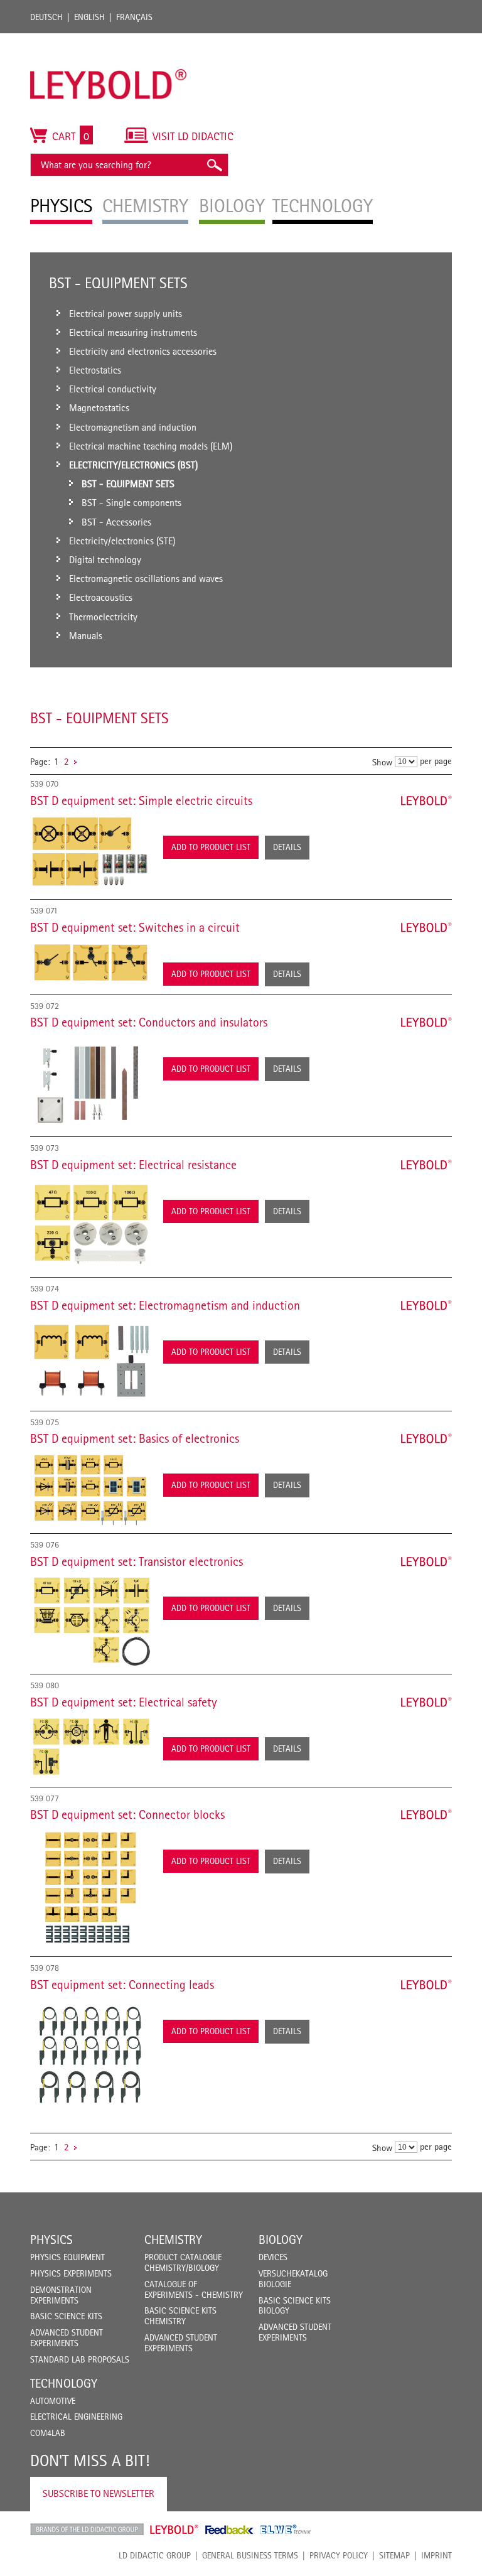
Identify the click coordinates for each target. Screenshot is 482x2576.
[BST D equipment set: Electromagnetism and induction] (90, 1361)
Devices (273, 2257)
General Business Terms (250, 2555)
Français (134, 17)
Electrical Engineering (76, 2417)
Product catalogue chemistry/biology (183, 2262)
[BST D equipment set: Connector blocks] (90, 1888)
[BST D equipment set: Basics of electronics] (90, 1488)
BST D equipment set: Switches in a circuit (135, 927)
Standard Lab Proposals (80, 2359)
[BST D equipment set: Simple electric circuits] (90, 852)
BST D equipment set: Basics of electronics (135, 1438)
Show (382, 762)
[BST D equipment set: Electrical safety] (90, 1747)
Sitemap (394, 2555)
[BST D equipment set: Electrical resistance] (90, 1223)
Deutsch (46, 17)
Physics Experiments (71, 2273)
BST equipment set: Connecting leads (122, 1985)
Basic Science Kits (66, 2316)
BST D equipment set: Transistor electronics (137, 1561)
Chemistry (173, 2239)
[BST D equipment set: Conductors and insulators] (90, 1081)
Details (287, 847)
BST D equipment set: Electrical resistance (133, 1165)
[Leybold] (109, 40)
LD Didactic (87, 2530)
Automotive (53, 2401)
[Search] (214, 165)
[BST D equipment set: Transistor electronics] (90, 1620)
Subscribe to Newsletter (99, 2493)
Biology (281, 2239)
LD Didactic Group (155, 2555)
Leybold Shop (174, 2530)
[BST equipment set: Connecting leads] (90, 2058)
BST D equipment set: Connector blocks (127, 1814)
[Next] (75, 761)
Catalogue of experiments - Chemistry (194, 2289)
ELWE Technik (286, 2530)
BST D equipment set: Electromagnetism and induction (165, 1305)
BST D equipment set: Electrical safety (124, 1702)
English (89, 17)
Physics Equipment (67, 2257)
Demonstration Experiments (61, 2295)
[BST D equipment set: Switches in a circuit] (90, 962)
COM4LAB (48, 2433)
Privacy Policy (339, 2555)
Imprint (436, 2555)
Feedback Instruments (229, 2530)
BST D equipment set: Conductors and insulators (149, 1022)
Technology (64, 2383)
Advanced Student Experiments (67, 2338)
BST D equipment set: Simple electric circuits (141, 800)
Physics (51, 2239)
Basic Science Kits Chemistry (180, 2316)
